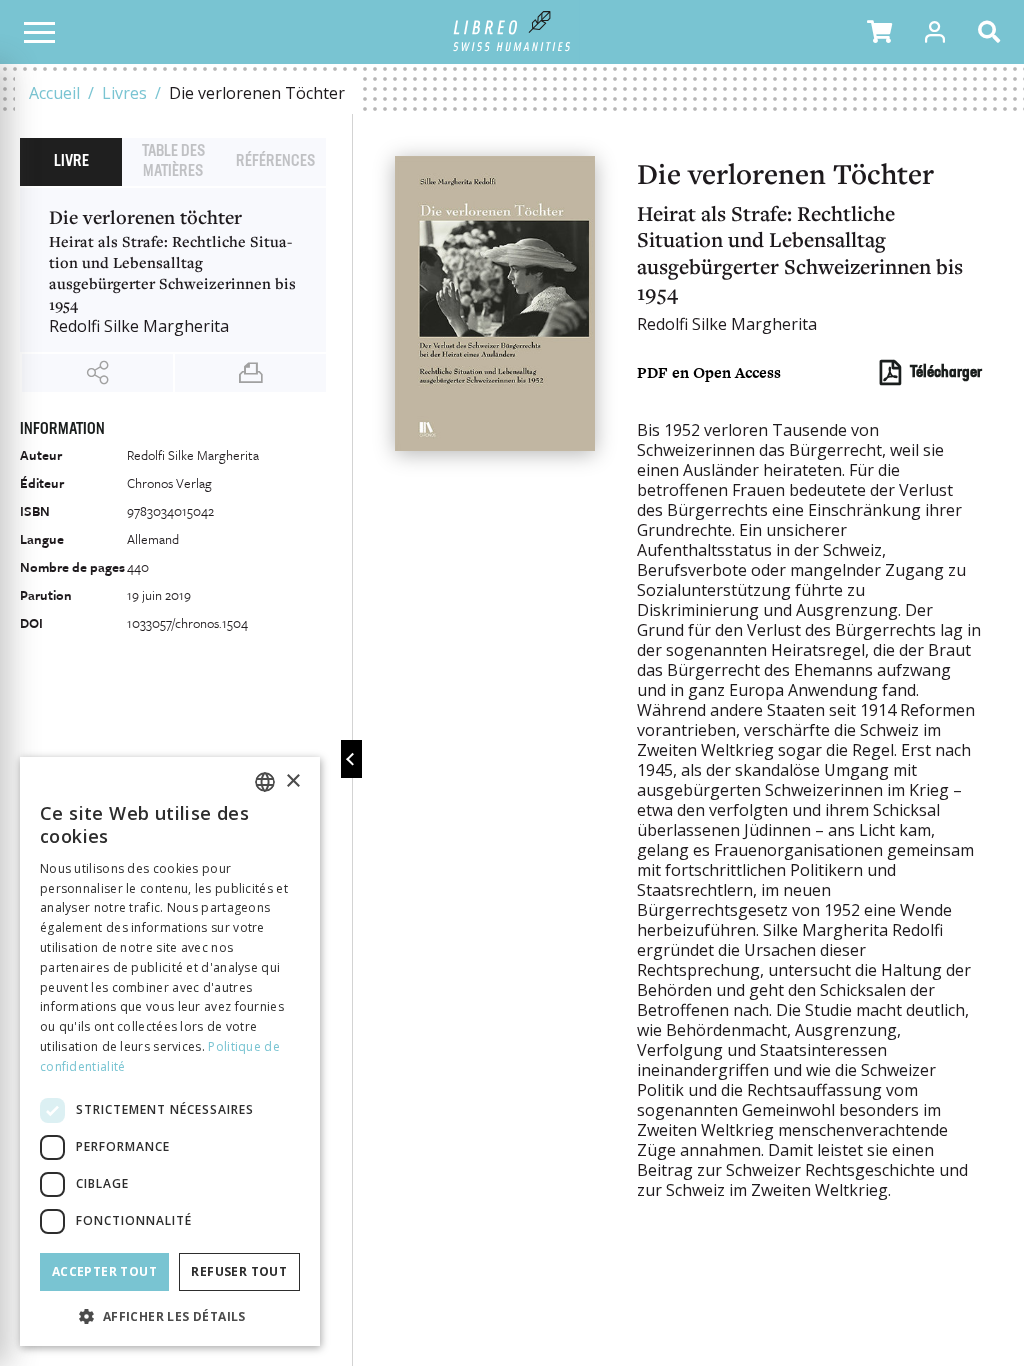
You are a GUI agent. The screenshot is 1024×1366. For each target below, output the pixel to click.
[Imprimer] (250, 373)
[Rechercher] (993, 32)
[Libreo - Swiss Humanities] (512, 32)
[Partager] (97, 373)
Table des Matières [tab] (173, 162)
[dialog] (170, 1051)
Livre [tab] (71, 162)
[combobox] (265, 782)
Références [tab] (275, 162)
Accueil (54, 93)
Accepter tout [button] (104, 1271)
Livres (124, 93)
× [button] (292, 781)
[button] (879, 32)
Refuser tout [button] (239, 1271)
